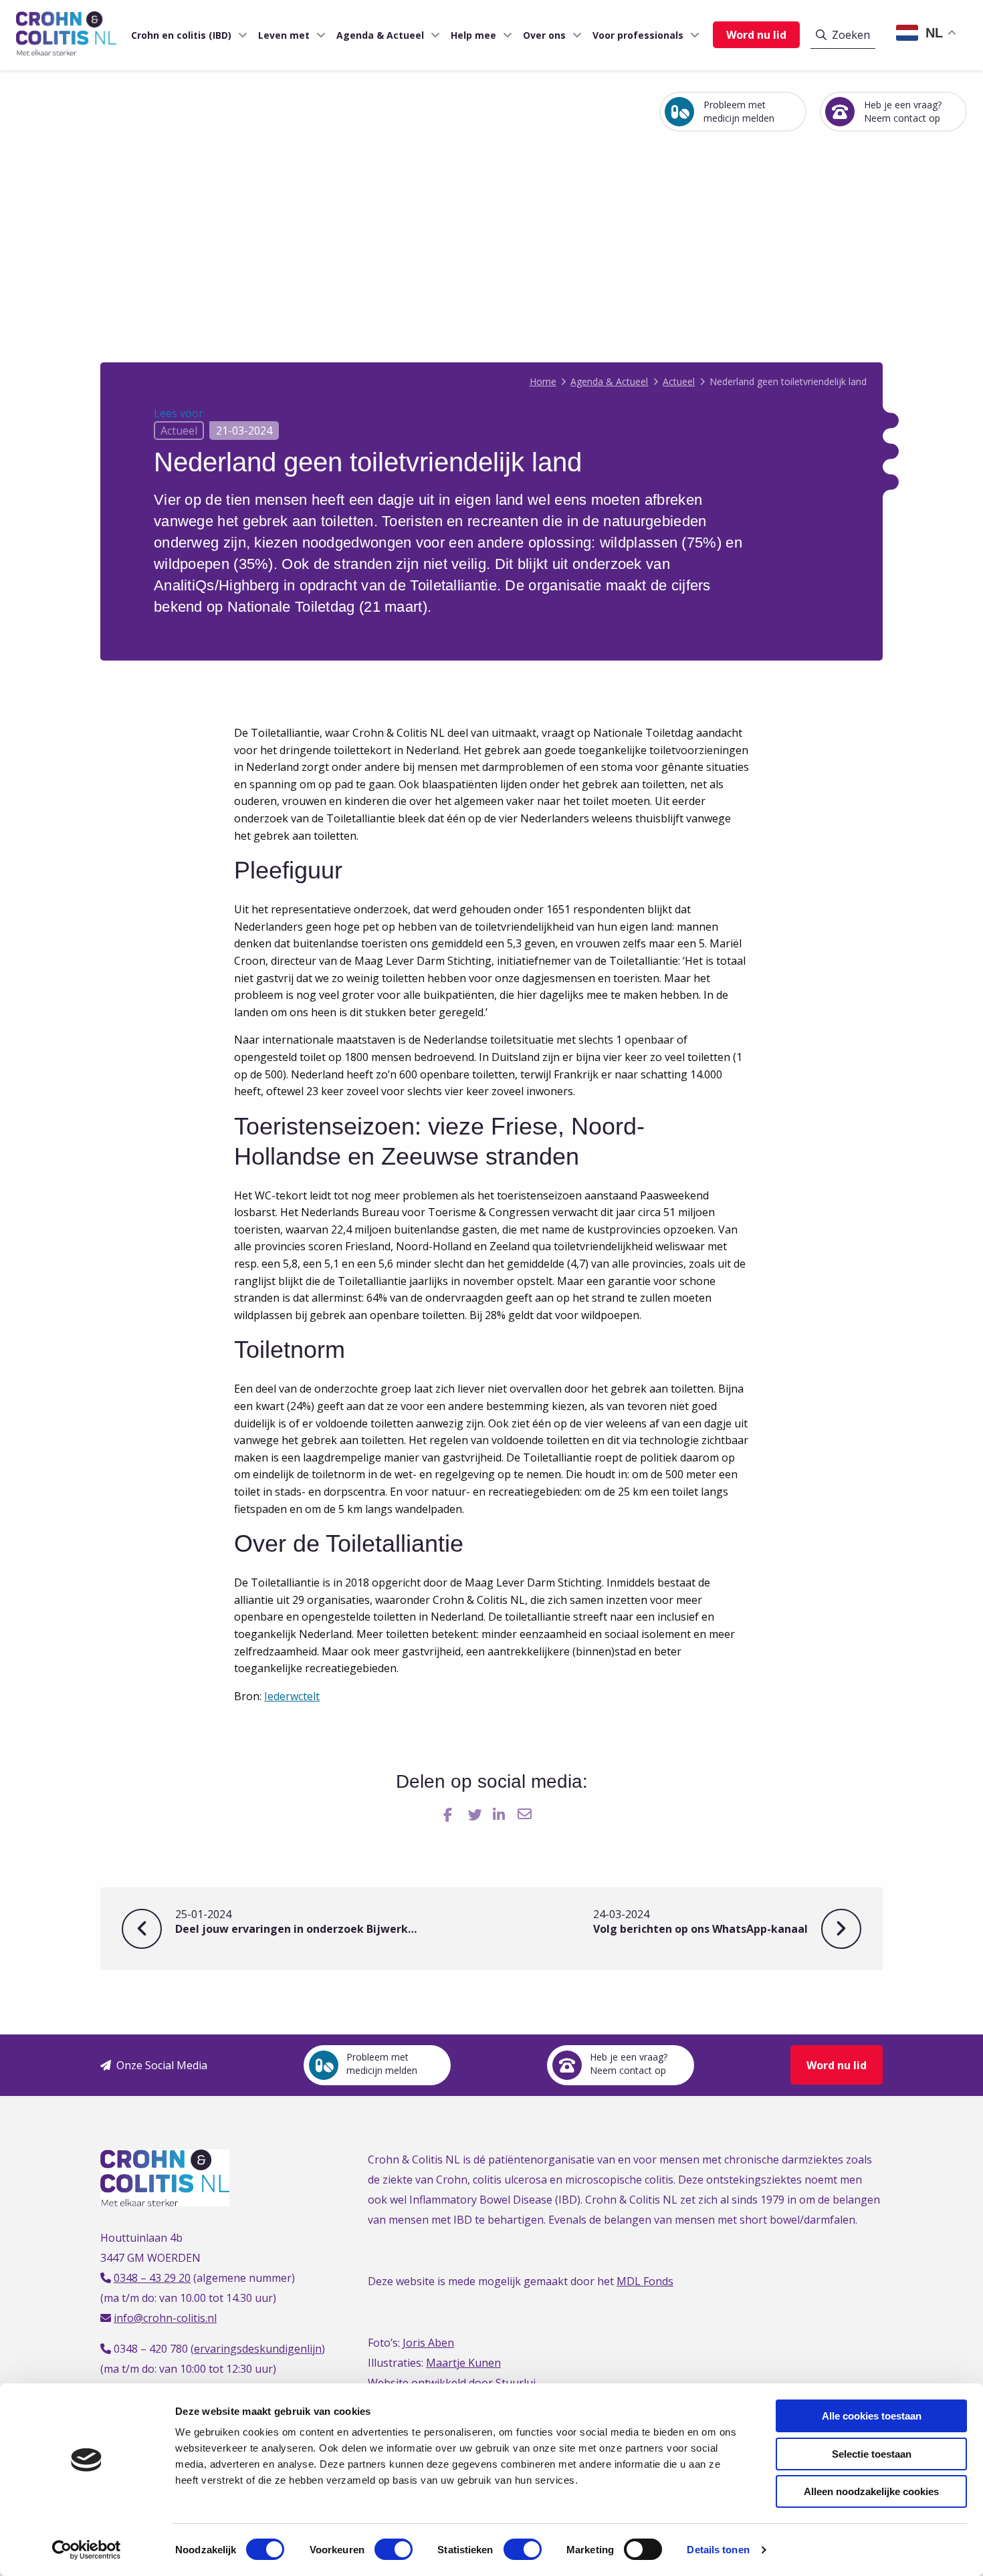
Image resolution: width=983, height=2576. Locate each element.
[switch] (394, 2549)
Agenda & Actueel (380, 35)
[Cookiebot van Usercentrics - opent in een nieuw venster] (87, 2550)
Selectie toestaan (872, 2454)
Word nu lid (756, 35)
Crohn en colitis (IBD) (181, 35)
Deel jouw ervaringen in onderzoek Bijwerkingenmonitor (296, 1922)
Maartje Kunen (463, 2363)
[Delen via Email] (526, 1815)
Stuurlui (516, 2383)
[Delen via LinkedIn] (501, 1815)
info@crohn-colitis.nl (165, 2318)
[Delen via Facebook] (452, 1815)
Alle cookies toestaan (872, 2416)
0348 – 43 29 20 (152, 2278)
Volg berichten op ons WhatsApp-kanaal (715, 1922)
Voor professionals (638, 35)
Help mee (473, 35)
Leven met (284, 35)
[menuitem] (184, 35)
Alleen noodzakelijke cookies (871, 2491)
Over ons (544, 35)
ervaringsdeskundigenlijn (258, 2349)
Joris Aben (428, 2343)
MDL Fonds (645, 2281)
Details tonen (718, 2550)
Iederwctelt (292, 1696)
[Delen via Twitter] (476, 1815)
